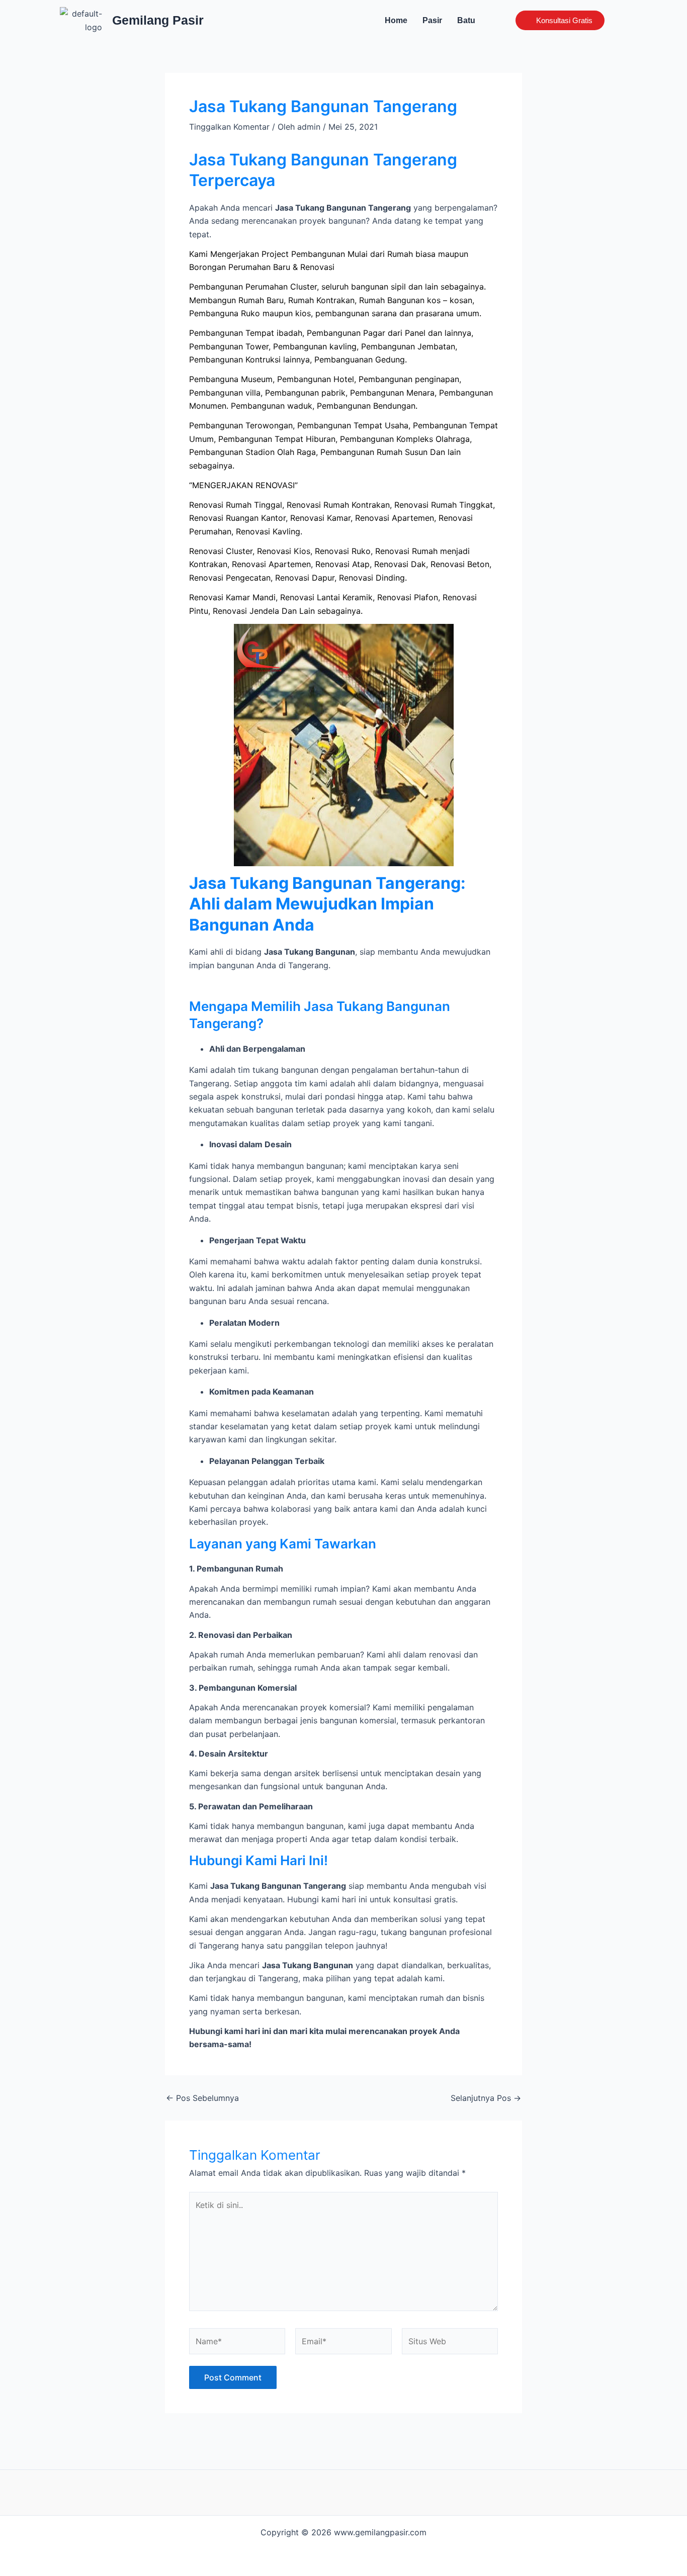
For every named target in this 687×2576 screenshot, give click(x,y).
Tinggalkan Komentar (229, 127)
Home (396, 20)
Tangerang (308, 965)
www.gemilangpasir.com (380, 2532)
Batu (466, 20)
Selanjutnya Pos (486, 2098)
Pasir (432, 20)
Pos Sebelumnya (202, 2098)
